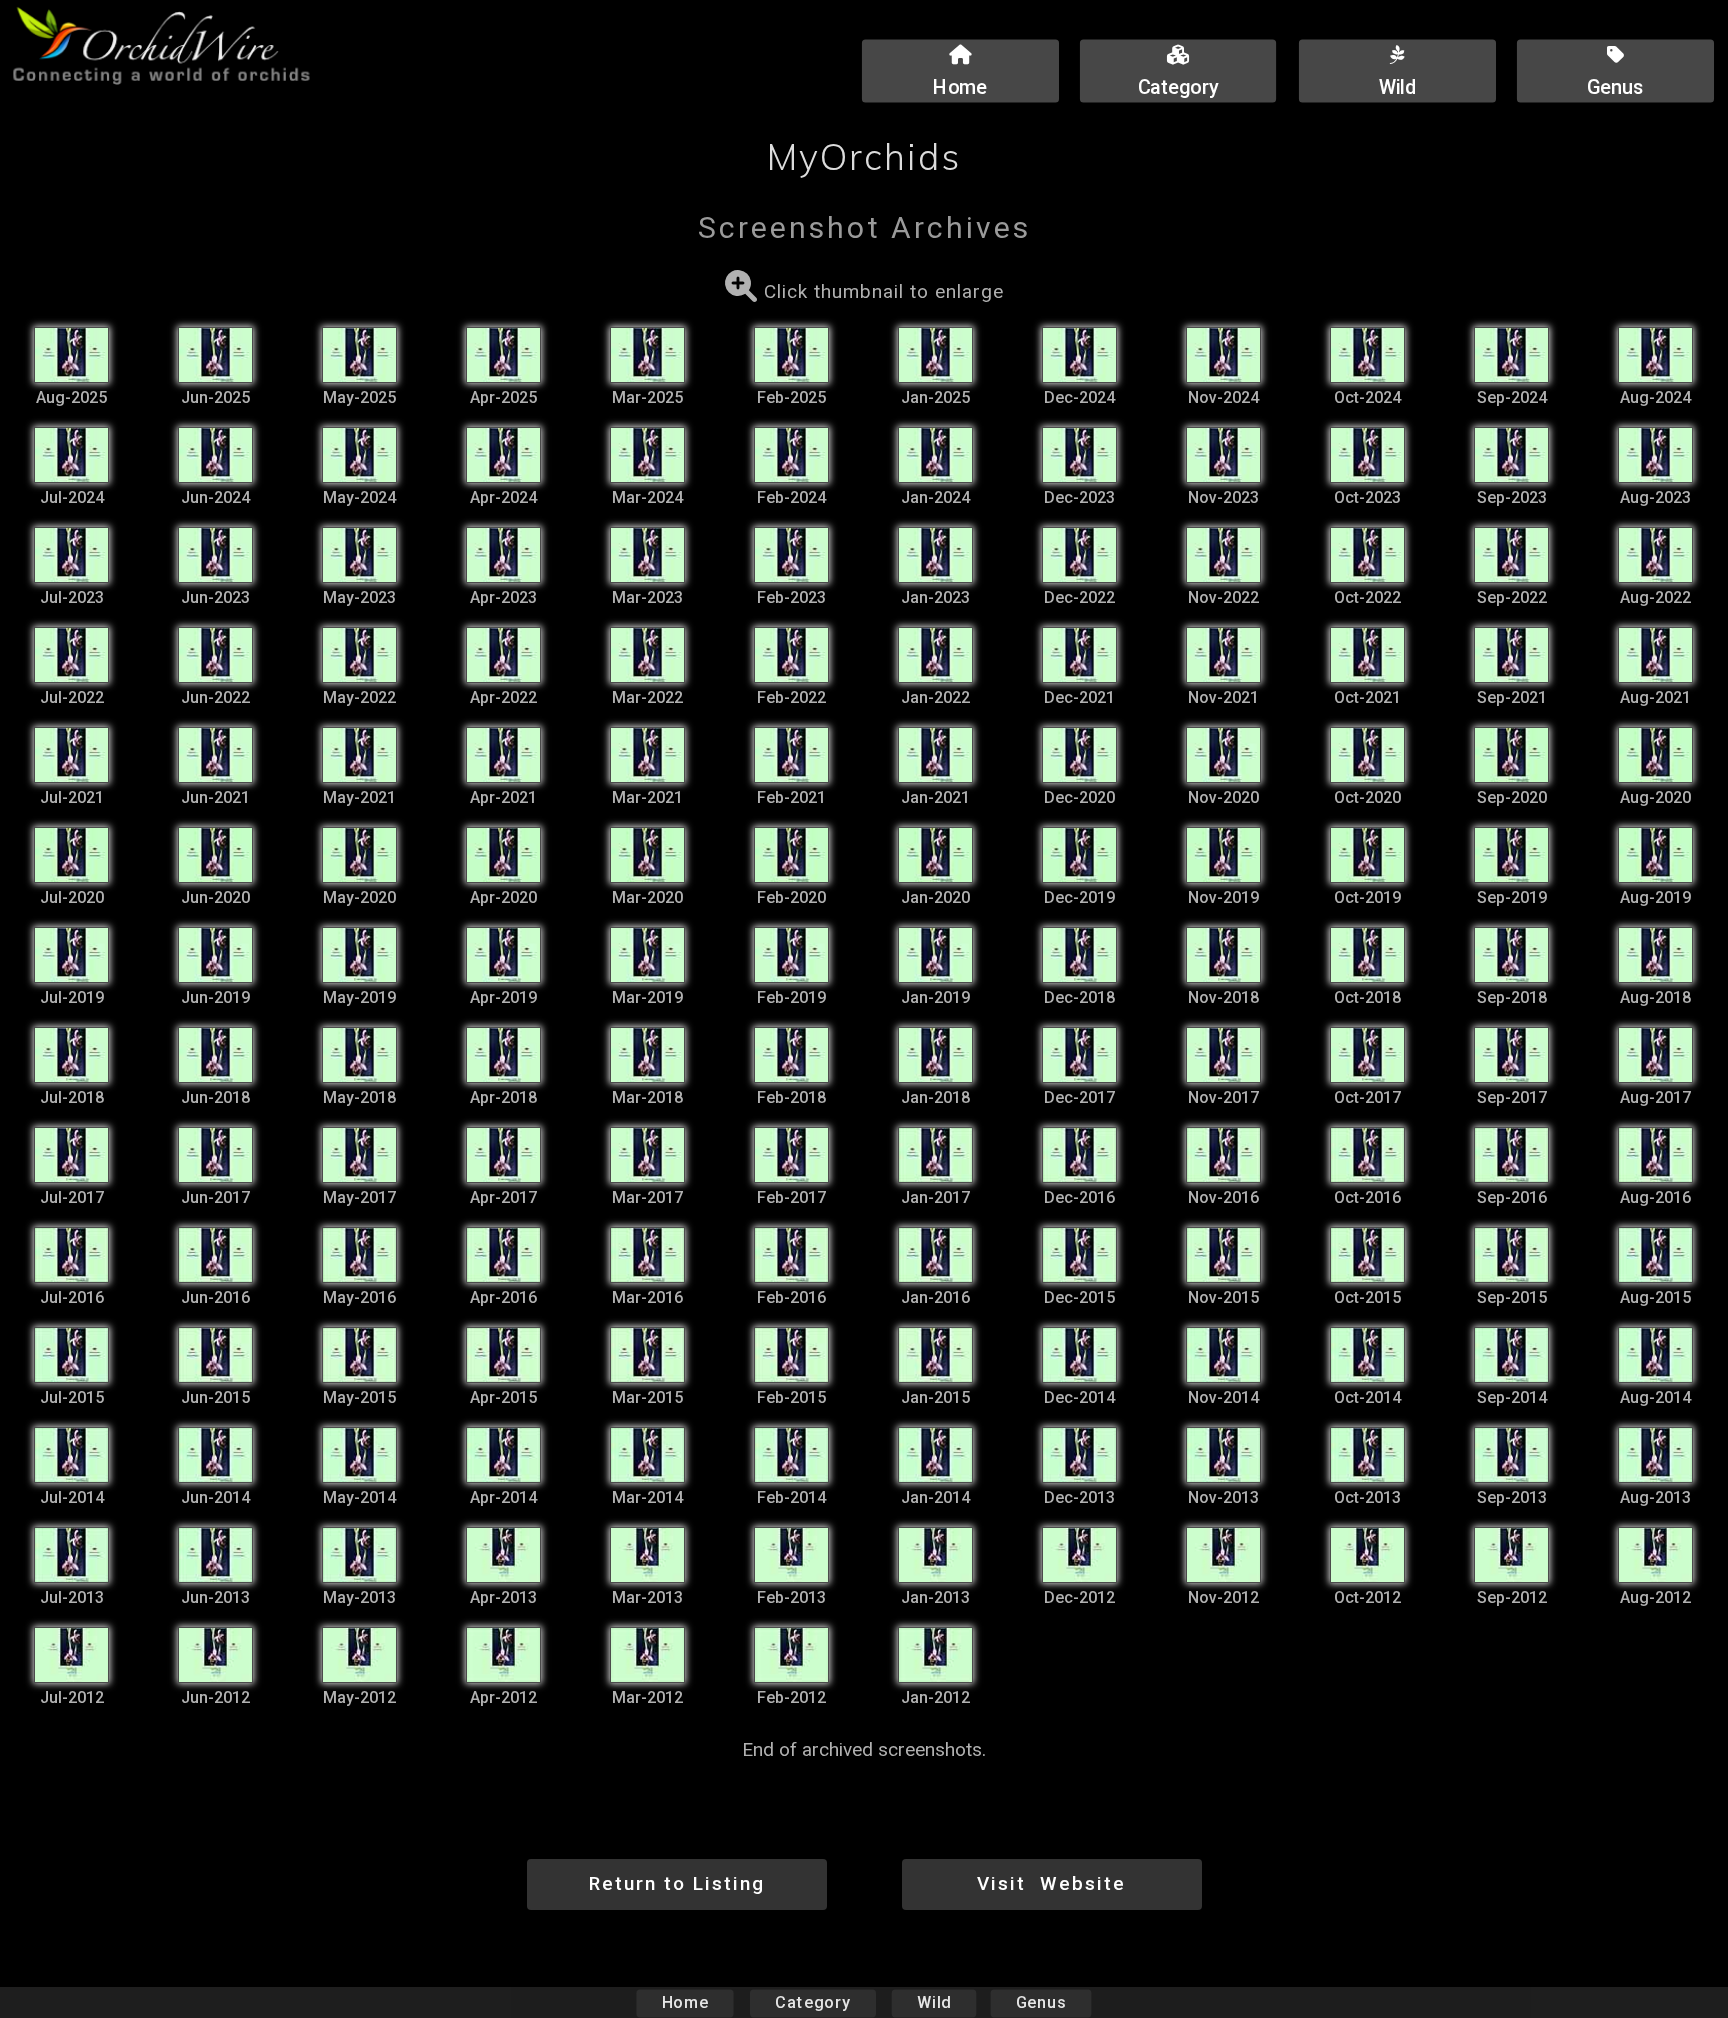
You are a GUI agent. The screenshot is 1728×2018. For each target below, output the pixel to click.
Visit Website (1051, 1883)
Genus (1041, 2002)
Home (685, 2002)
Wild (934, 2002)
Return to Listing (677, 1883)
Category (813, 2002)
